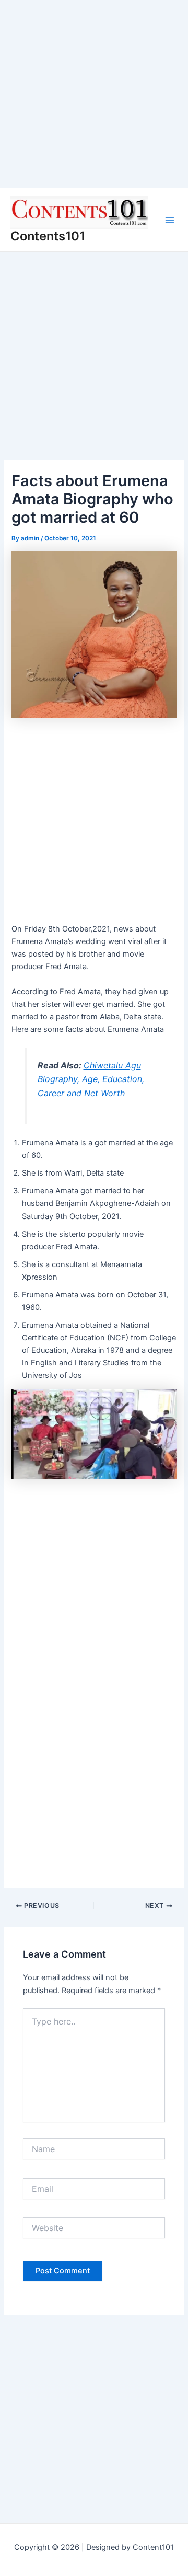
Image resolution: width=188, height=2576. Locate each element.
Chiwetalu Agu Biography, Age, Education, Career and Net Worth (91, 1079)
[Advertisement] (94, 94)
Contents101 (48, 236)
